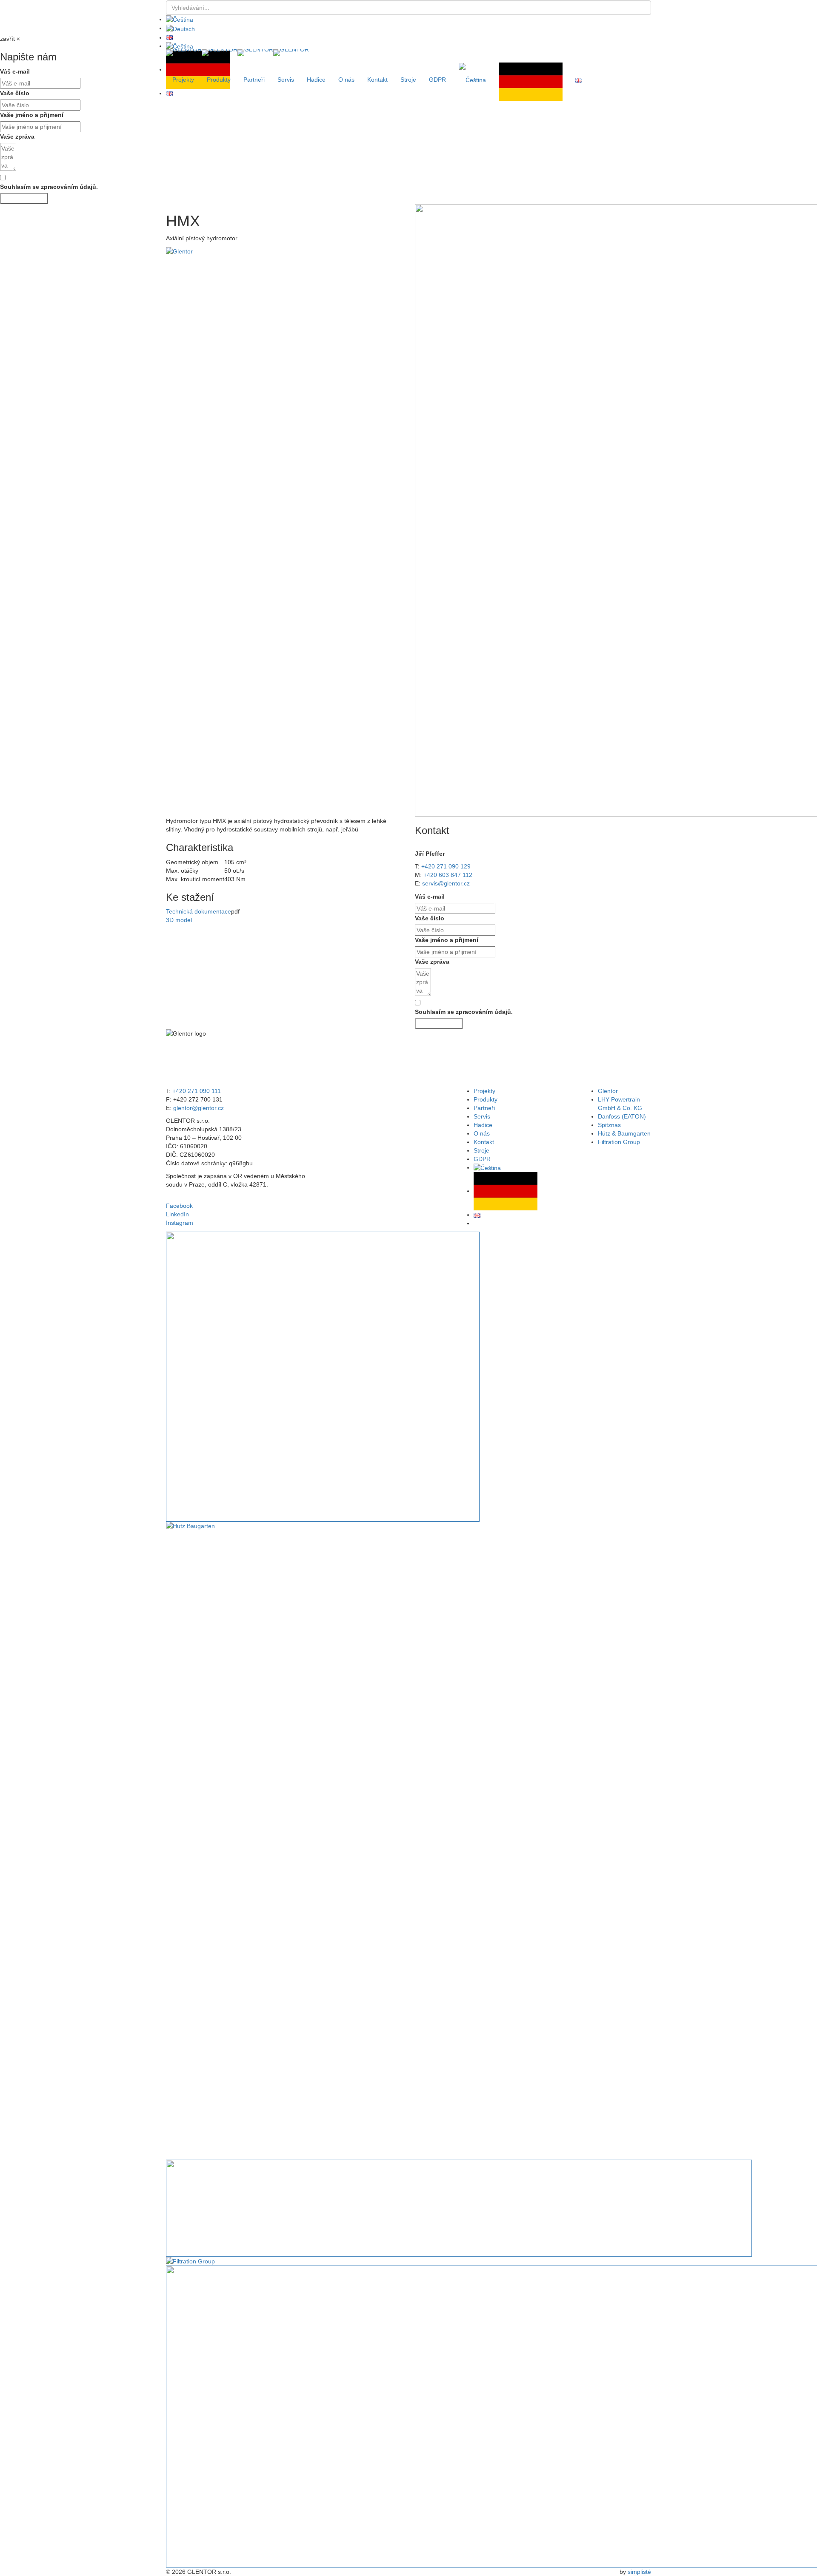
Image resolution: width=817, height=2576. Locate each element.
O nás (346, 80)
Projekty (183, 80)
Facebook (179, 1206)
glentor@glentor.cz (199, 1108)
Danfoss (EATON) (622, 1116)
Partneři (254, 80)
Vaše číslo (430, 918)
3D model (179, 920)
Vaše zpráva (17, 137)
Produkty (219, 80)
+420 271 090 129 (446, 866)
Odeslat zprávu (24, 199)
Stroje (408, 80)
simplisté (639, 2572)
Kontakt (377, 80)
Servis (286, 80)
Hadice (316, 80)
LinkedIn (177, 1214)
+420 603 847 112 (448, 875)
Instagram (180, 1223)
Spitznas (609, 1125)
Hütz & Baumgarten (624, 1133)
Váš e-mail (430, 897)
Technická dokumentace (199, 911)
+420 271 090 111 (197, 1091)
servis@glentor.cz (446, 883)
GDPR (437, 80)
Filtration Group (619, 1142)
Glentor (608, 1091)
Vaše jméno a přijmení (32, 115)
